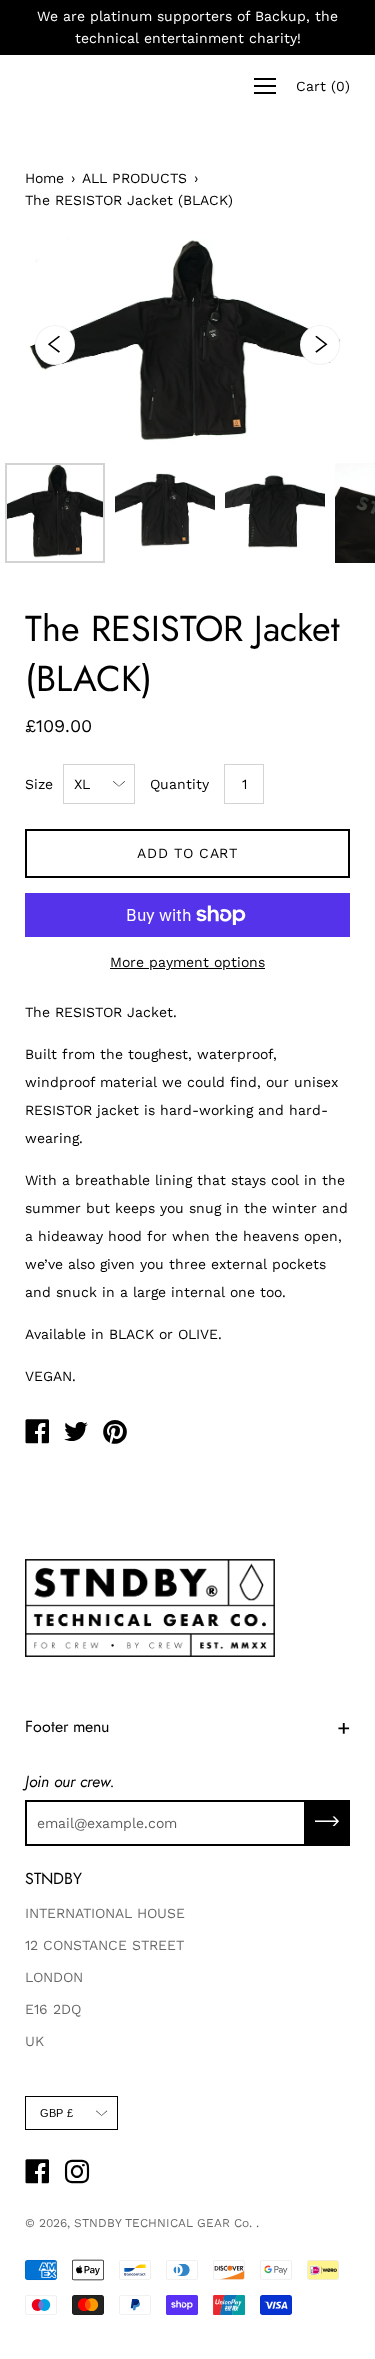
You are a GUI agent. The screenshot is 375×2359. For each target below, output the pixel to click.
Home (44, 178)
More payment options (187, 962)
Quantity (179, 784)
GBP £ (56, 2113)
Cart (323, 86)
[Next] (320, 345)
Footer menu (67, 1726)
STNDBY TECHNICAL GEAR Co (161, 2223)
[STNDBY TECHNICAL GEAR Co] (37, 1434)
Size (39, 784)
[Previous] (55, 345)
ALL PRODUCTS (134, 178)
